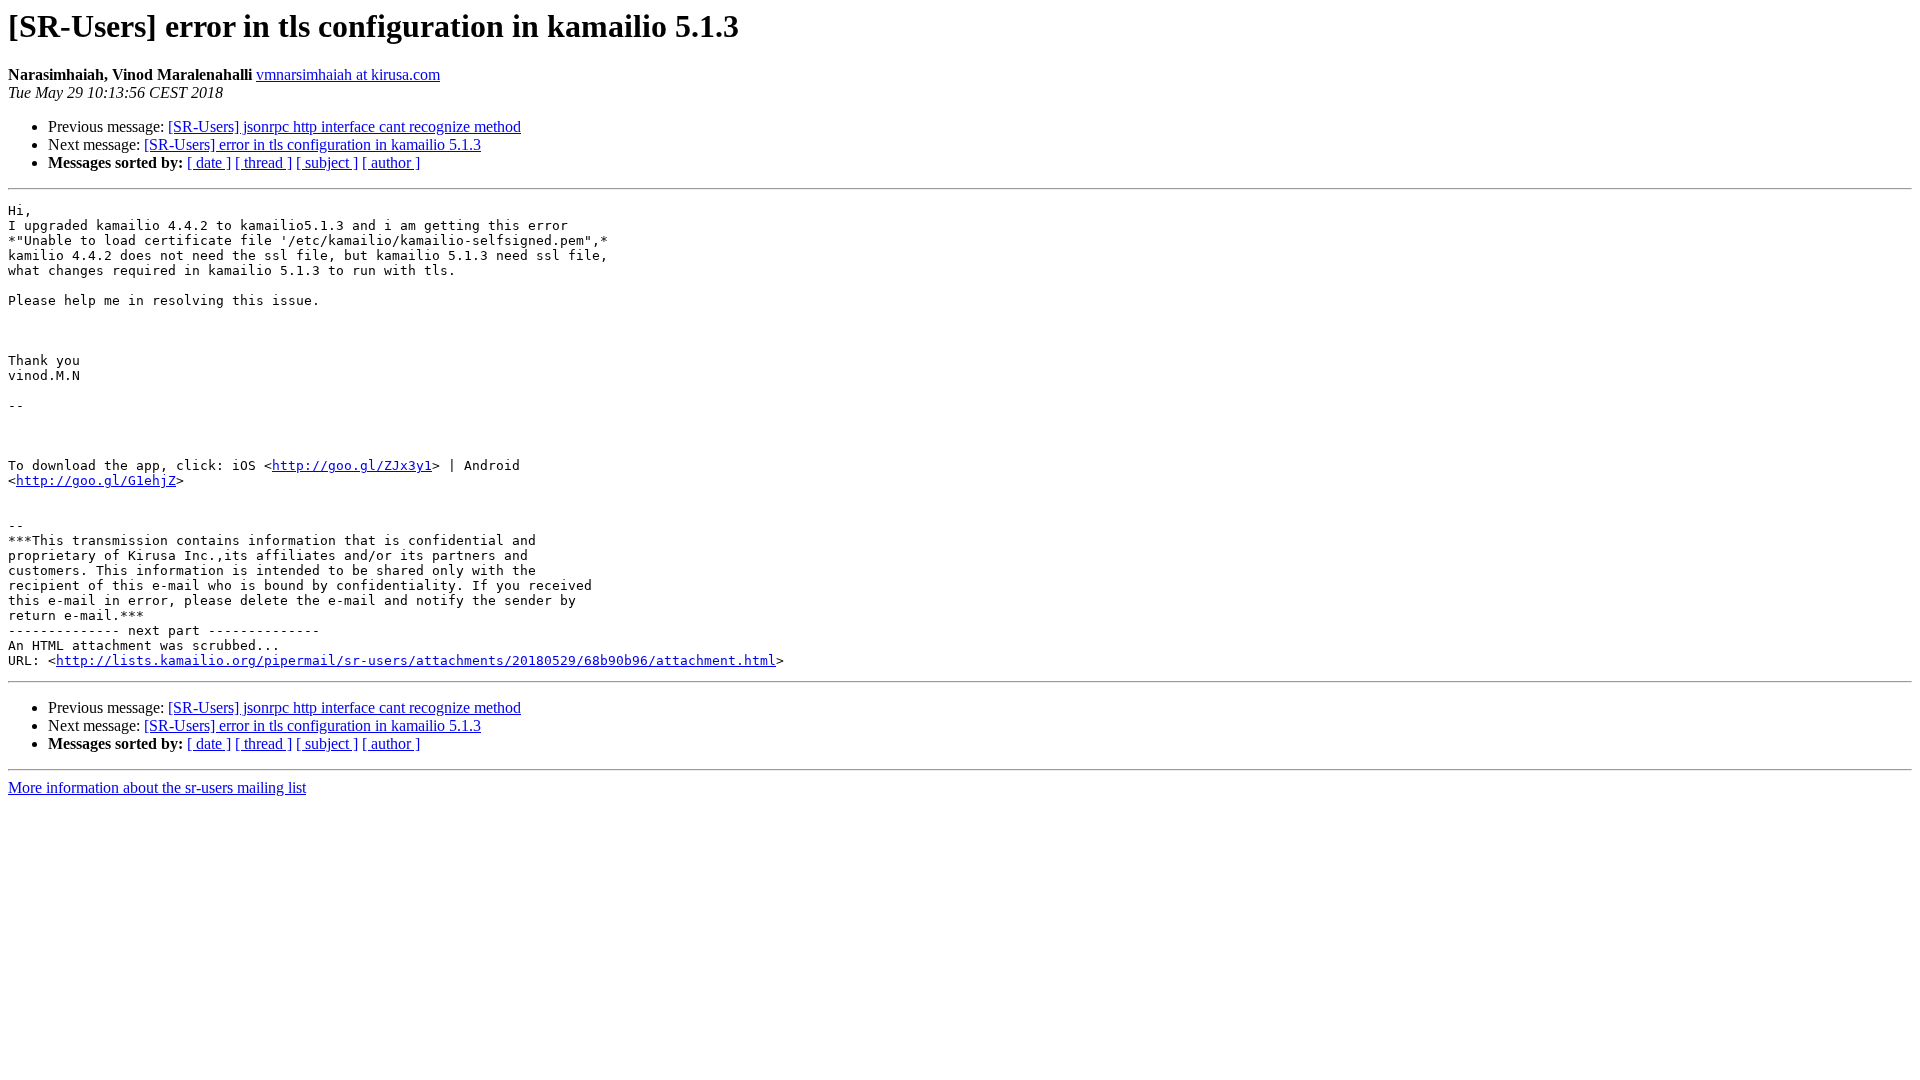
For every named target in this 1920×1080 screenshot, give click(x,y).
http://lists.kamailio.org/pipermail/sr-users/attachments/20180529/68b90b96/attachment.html (416, 660)
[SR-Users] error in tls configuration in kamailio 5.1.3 (312, 144)
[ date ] (209, 162)
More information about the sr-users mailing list (157, 787)
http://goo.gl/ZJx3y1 (352, 465)
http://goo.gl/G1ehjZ (96, 480)
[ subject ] (327, 162)
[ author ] (391, 162)
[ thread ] (263, 162)
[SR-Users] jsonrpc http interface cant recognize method (344, 126)
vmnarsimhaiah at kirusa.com (348, 74)
